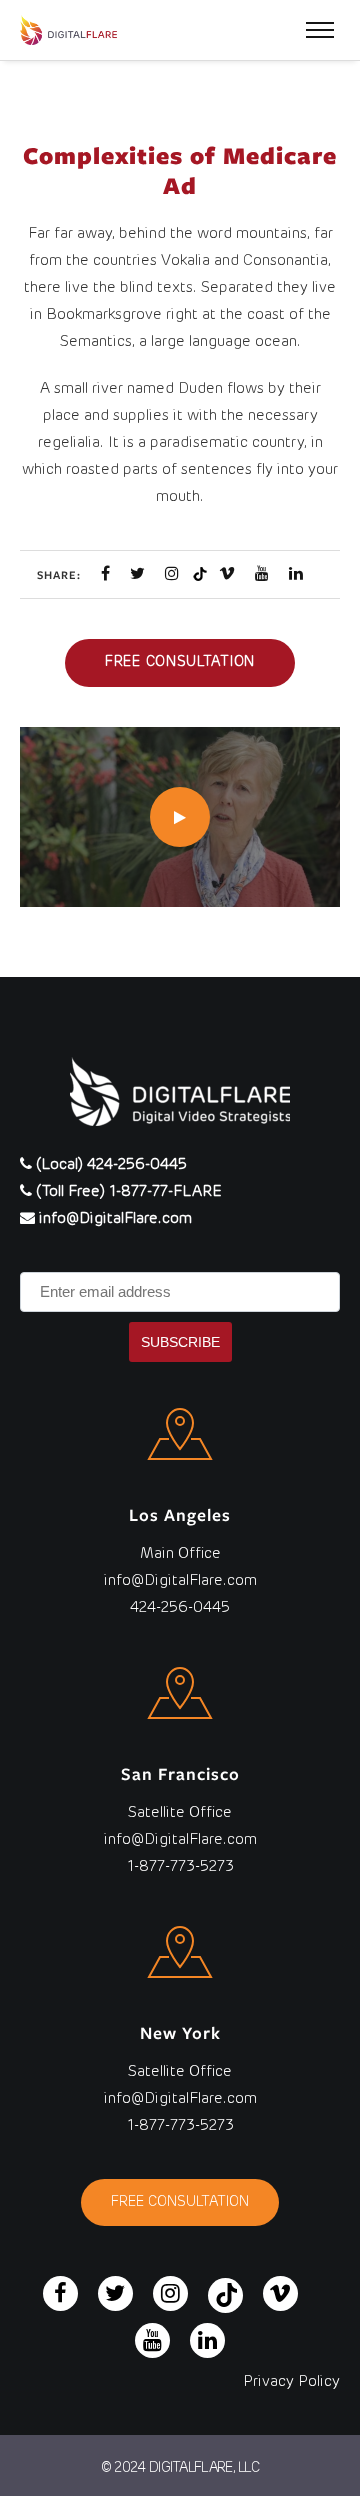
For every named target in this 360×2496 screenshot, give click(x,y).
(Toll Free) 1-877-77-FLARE (127, 1191)
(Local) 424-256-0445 (109, 1164)
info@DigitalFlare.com (113, 1218)
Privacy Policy (291, 2381)
